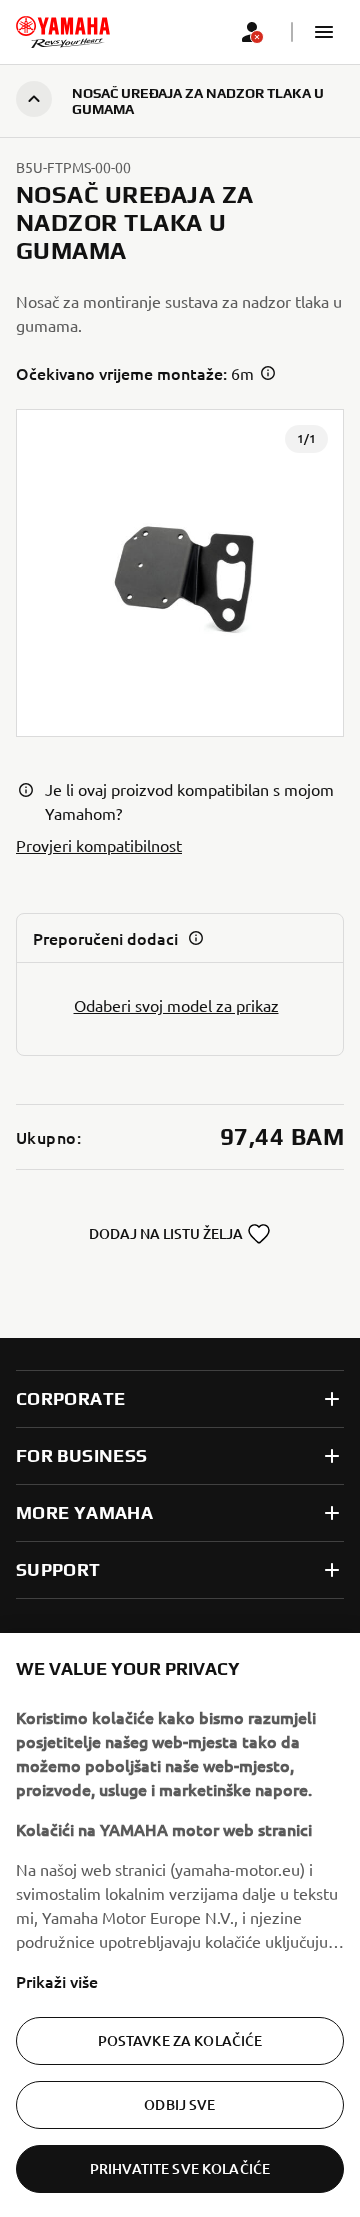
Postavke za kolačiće (180, 2040)
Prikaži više (57, 1981)
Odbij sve (179, 2104)
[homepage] (63, 32)
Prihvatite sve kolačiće (180, 2168)
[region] (180, 1925)
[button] (324, 32)
